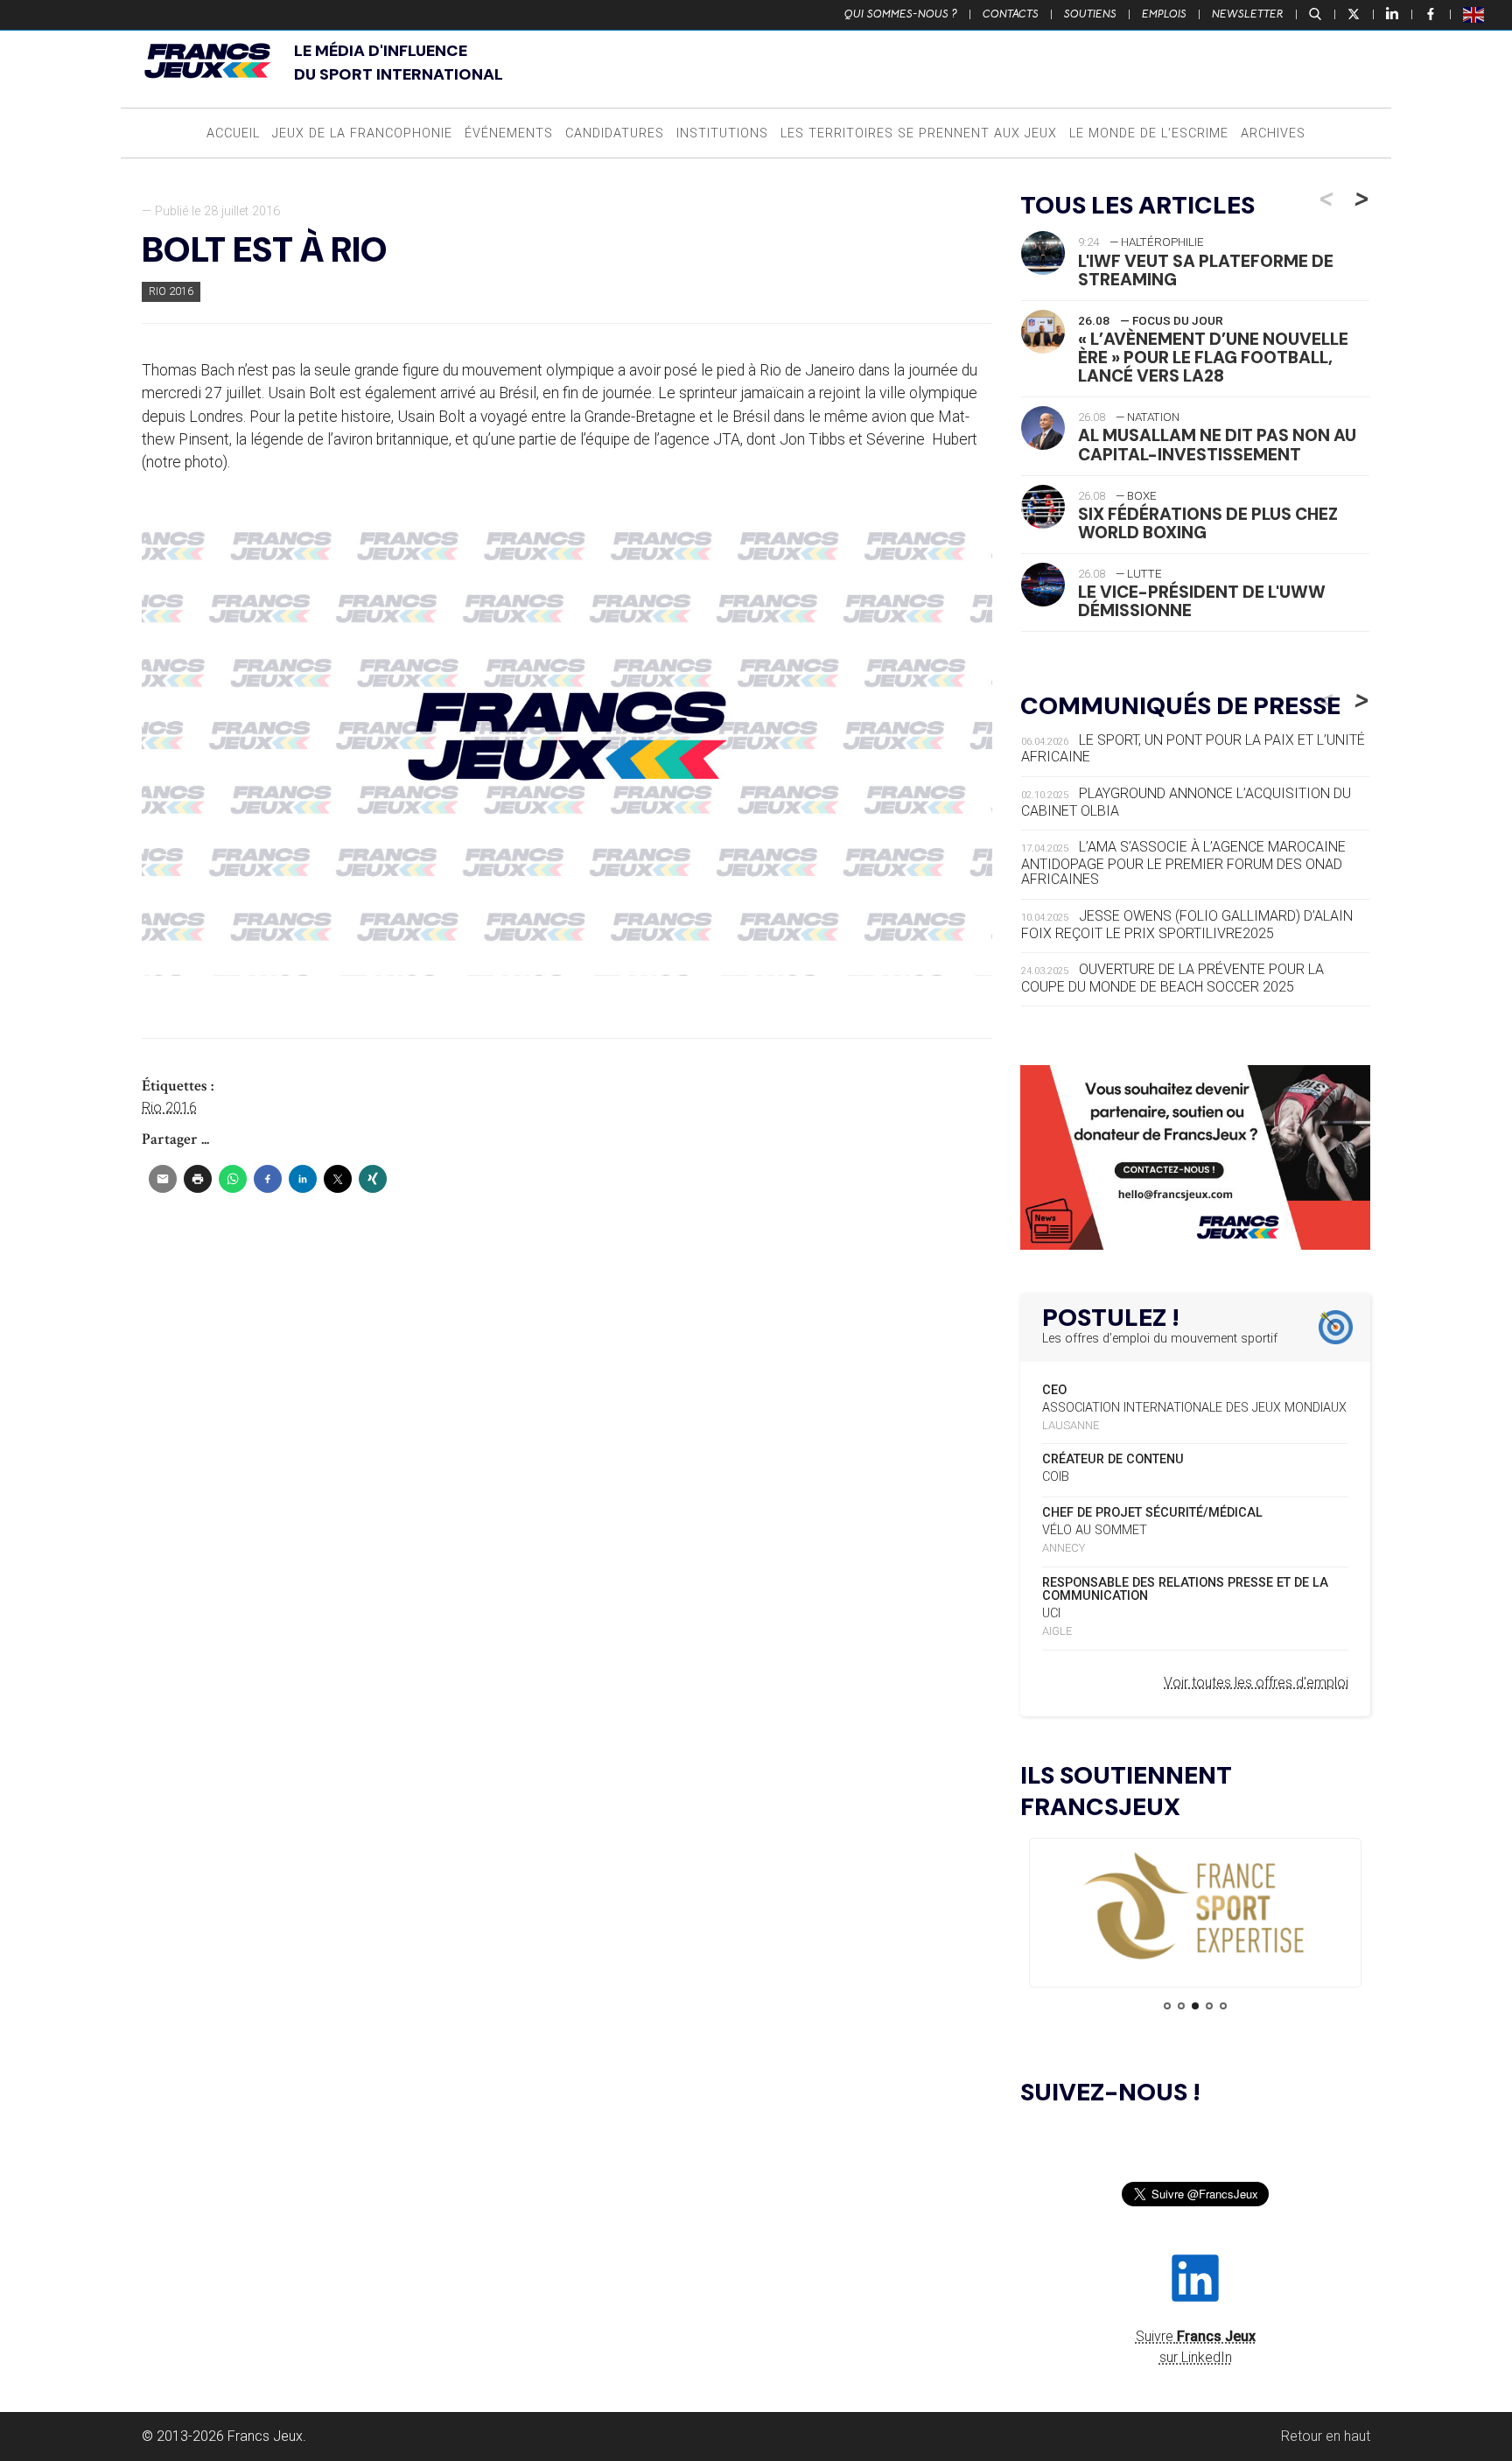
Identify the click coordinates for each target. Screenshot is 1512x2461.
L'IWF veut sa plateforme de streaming (1206, 270)
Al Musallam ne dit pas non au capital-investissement (1217, 445)
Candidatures (615, 133)
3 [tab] (1195, 2006)
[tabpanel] (1195, 1907)
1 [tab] (1167, 2006)
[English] (1474, 14)
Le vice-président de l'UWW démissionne (1202, 601)
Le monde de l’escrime (1149, 133)
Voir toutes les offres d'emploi (1256, 1683)
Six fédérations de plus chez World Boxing (1208, 523)
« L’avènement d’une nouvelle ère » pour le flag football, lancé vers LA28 (1213, 358)
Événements (509, 133)
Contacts (1011, 14)
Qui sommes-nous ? (901, 14)
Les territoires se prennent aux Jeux (919, 133)
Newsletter (1248, 14)
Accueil (233, 133)
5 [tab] (1223, 2006)
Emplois (1164, 14)
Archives (1273, 133)
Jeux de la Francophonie (362, 133)
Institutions (722, 133)
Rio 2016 (171, 291)
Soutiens (1090, 14)
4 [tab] (1209, 2006)
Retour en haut (1326, 2436)
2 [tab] (1181, 2006)
